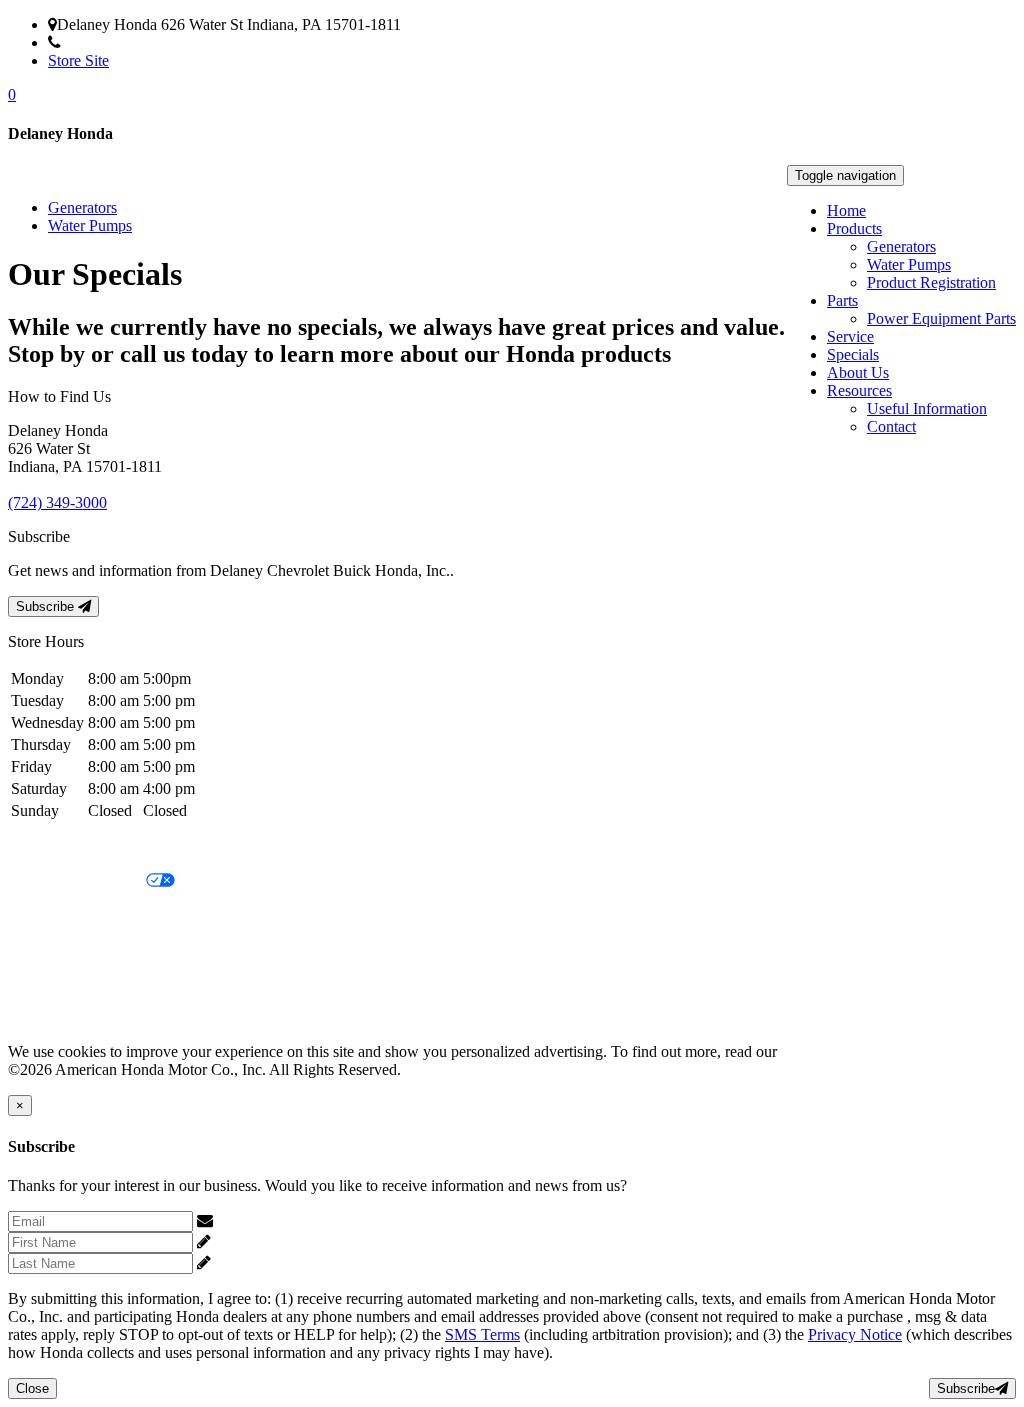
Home (846, 210)
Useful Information (927, 408)
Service (850, 336)
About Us (858, 372)
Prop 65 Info (48, 983)
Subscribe (47, 606)
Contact (891, 426)
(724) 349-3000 (110, 42)
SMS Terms (45, 949)
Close (32, 1388)
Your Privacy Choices (77, 881)
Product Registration (931, 282)
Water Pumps (909, 264)
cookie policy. (825, 1051)
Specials (853, 354)
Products (854, 228)
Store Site (78, 60)
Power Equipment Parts (941, 318)
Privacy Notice (55, 847)
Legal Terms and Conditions (97, 915)
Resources (859, 390)
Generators (901, 246)
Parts (842, 300)
